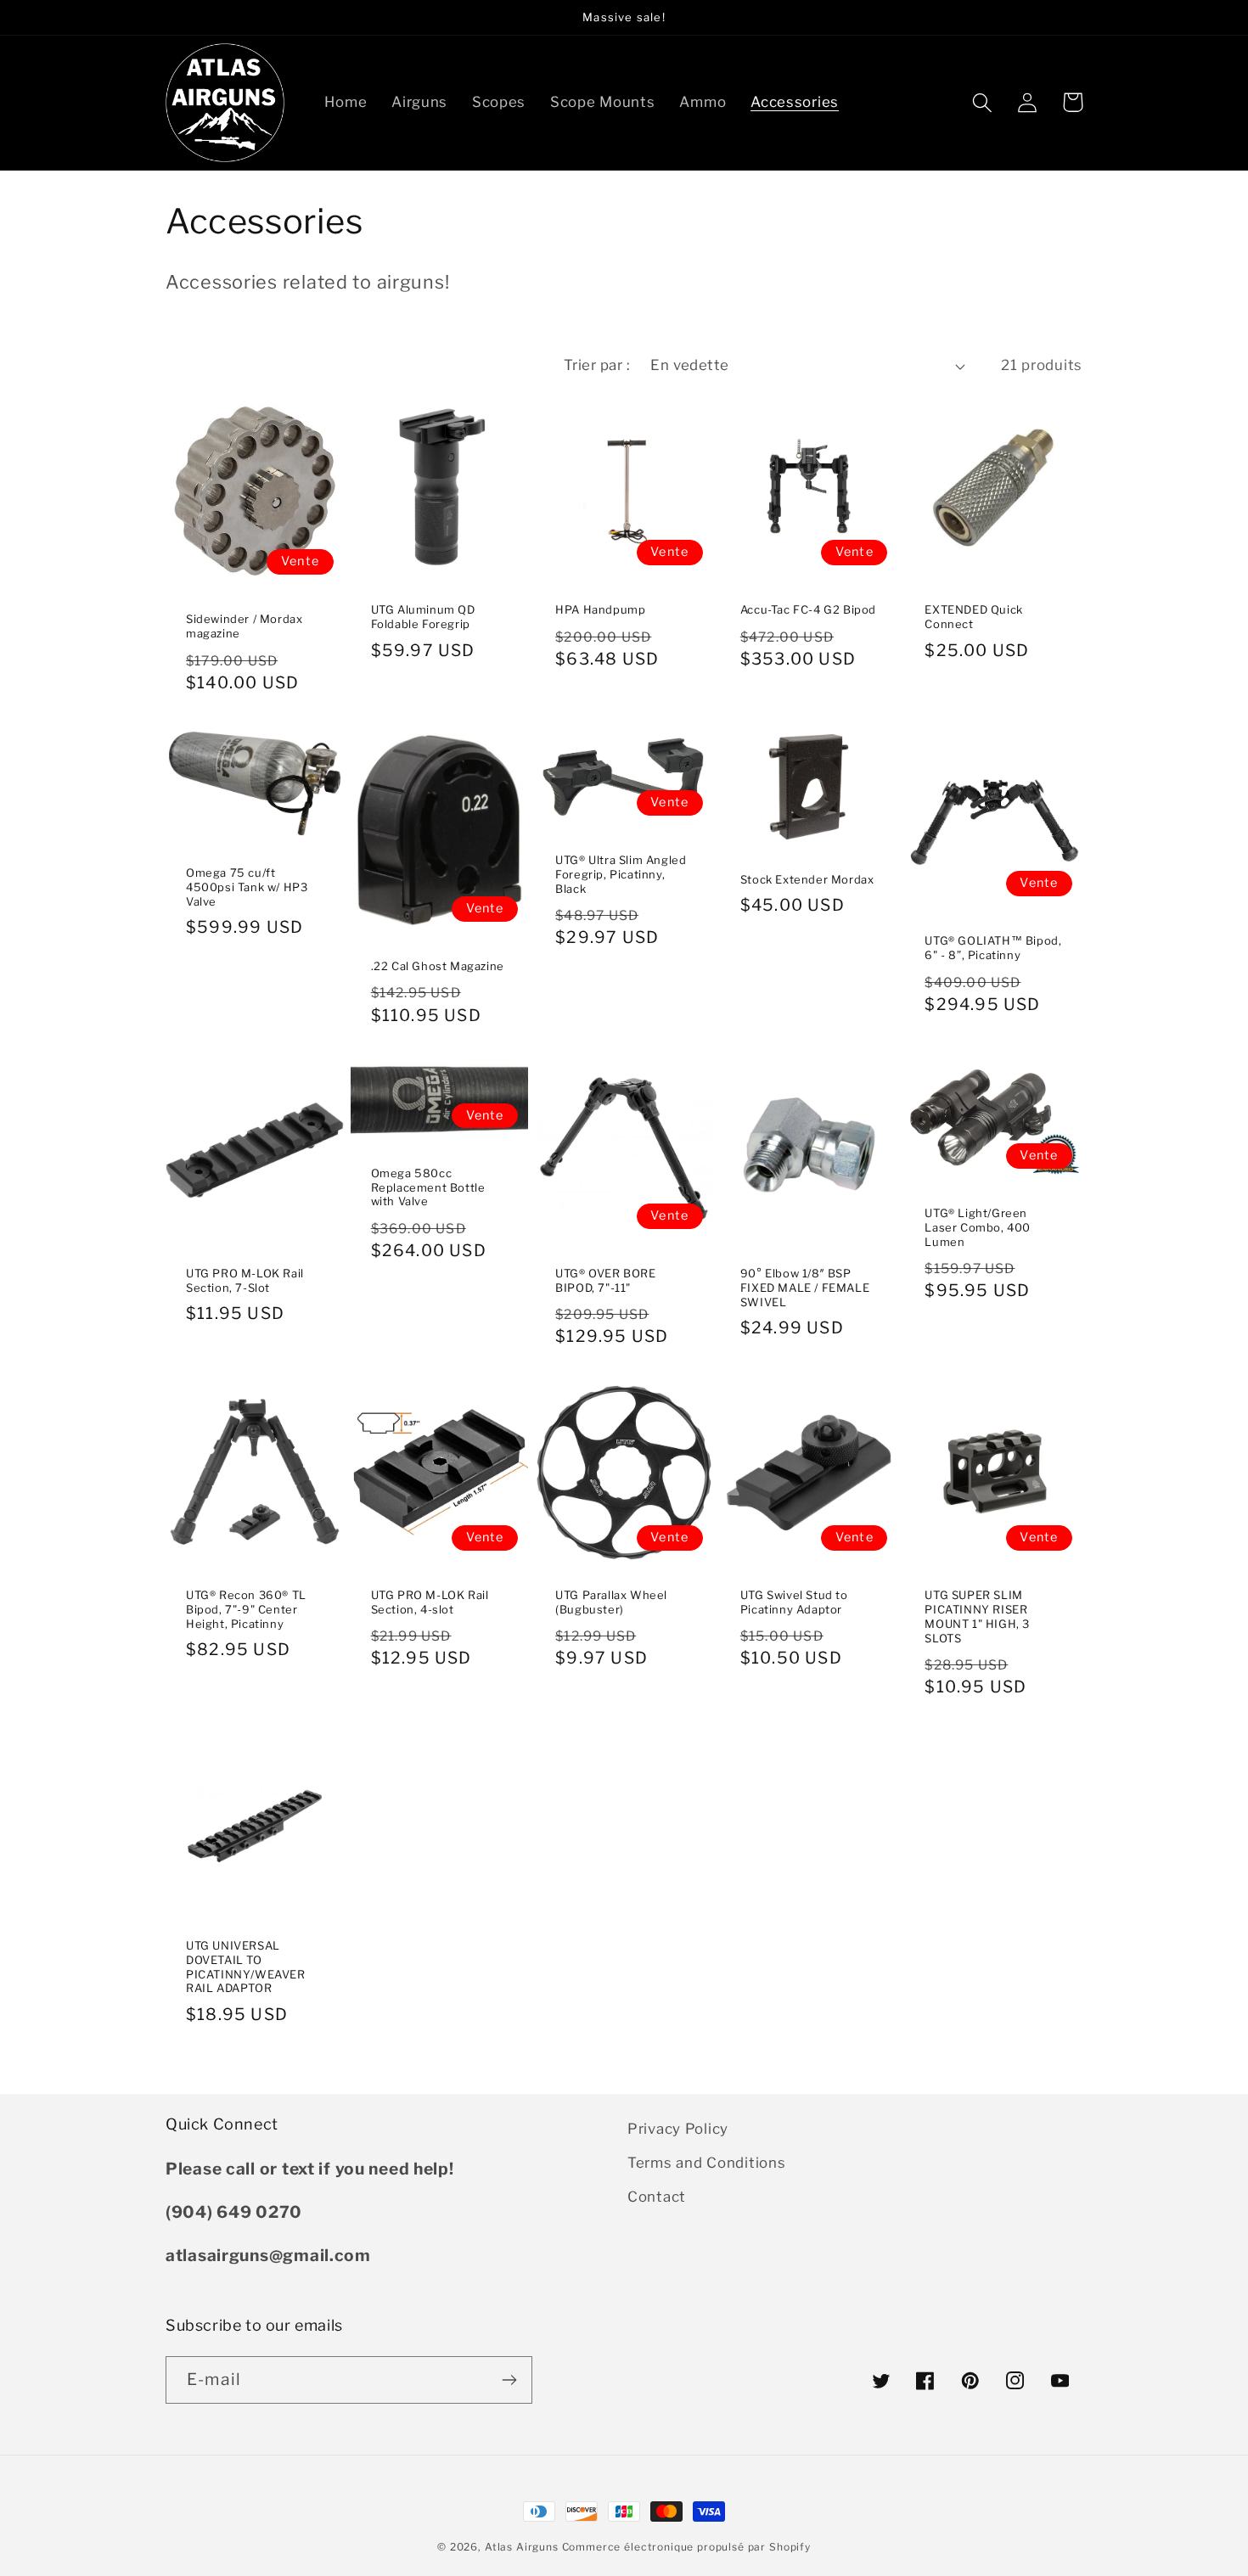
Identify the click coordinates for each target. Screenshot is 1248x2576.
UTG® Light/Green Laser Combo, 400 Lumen (978, 1227)
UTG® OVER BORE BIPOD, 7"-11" (605, 1280)
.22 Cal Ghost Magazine (438, 966)
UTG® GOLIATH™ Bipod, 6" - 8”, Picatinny (993, 948)
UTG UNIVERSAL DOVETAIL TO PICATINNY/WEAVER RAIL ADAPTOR (246, 1967)
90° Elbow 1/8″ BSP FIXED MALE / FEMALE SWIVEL (805, 1288)
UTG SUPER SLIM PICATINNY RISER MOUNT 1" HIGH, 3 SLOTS (977, 1616)
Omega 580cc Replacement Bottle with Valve (428, 1187)
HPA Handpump (600, 609)
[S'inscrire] (509, 2380)
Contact (657, 2197)
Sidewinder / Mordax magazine (244, 626)
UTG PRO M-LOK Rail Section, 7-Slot (245, 1280)
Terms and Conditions (706, 2163)
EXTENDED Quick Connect (973, 617)
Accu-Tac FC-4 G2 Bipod (808, 609)
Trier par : (597, 365)
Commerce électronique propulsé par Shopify (686, 2547)
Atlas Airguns (523, 2547)
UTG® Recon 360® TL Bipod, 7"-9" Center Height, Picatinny (246, 1609)
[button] (983, 102)
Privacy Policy (678, 2129)
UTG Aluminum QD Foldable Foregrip (423, 617)
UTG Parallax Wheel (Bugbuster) (611, 1602)
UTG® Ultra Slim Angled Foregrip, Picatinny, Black (621, 874)
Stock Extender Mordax (807, 879)
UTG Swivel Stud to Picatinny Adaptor (794, 1602)
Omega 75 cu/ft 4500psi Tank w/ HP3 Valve (247, 887)
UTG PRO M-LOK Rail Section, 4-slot (430, 1602)
